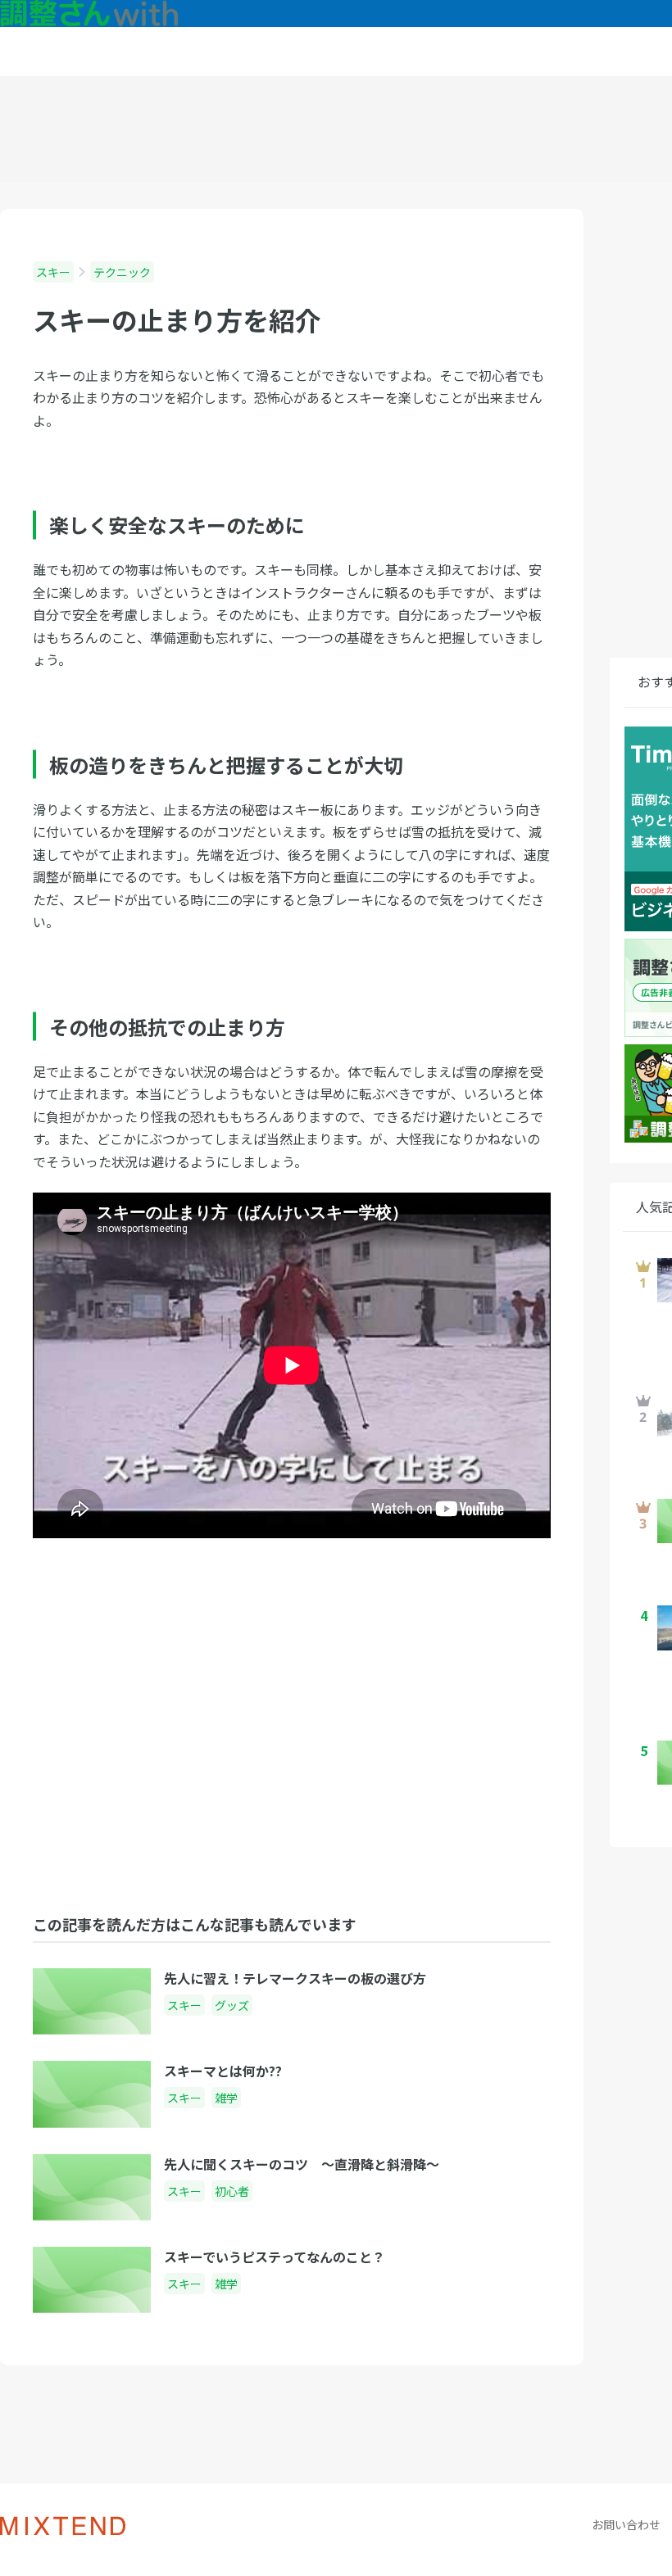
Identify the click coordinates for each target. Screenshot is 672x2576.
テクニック (122, 272)
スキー (53, 272)
